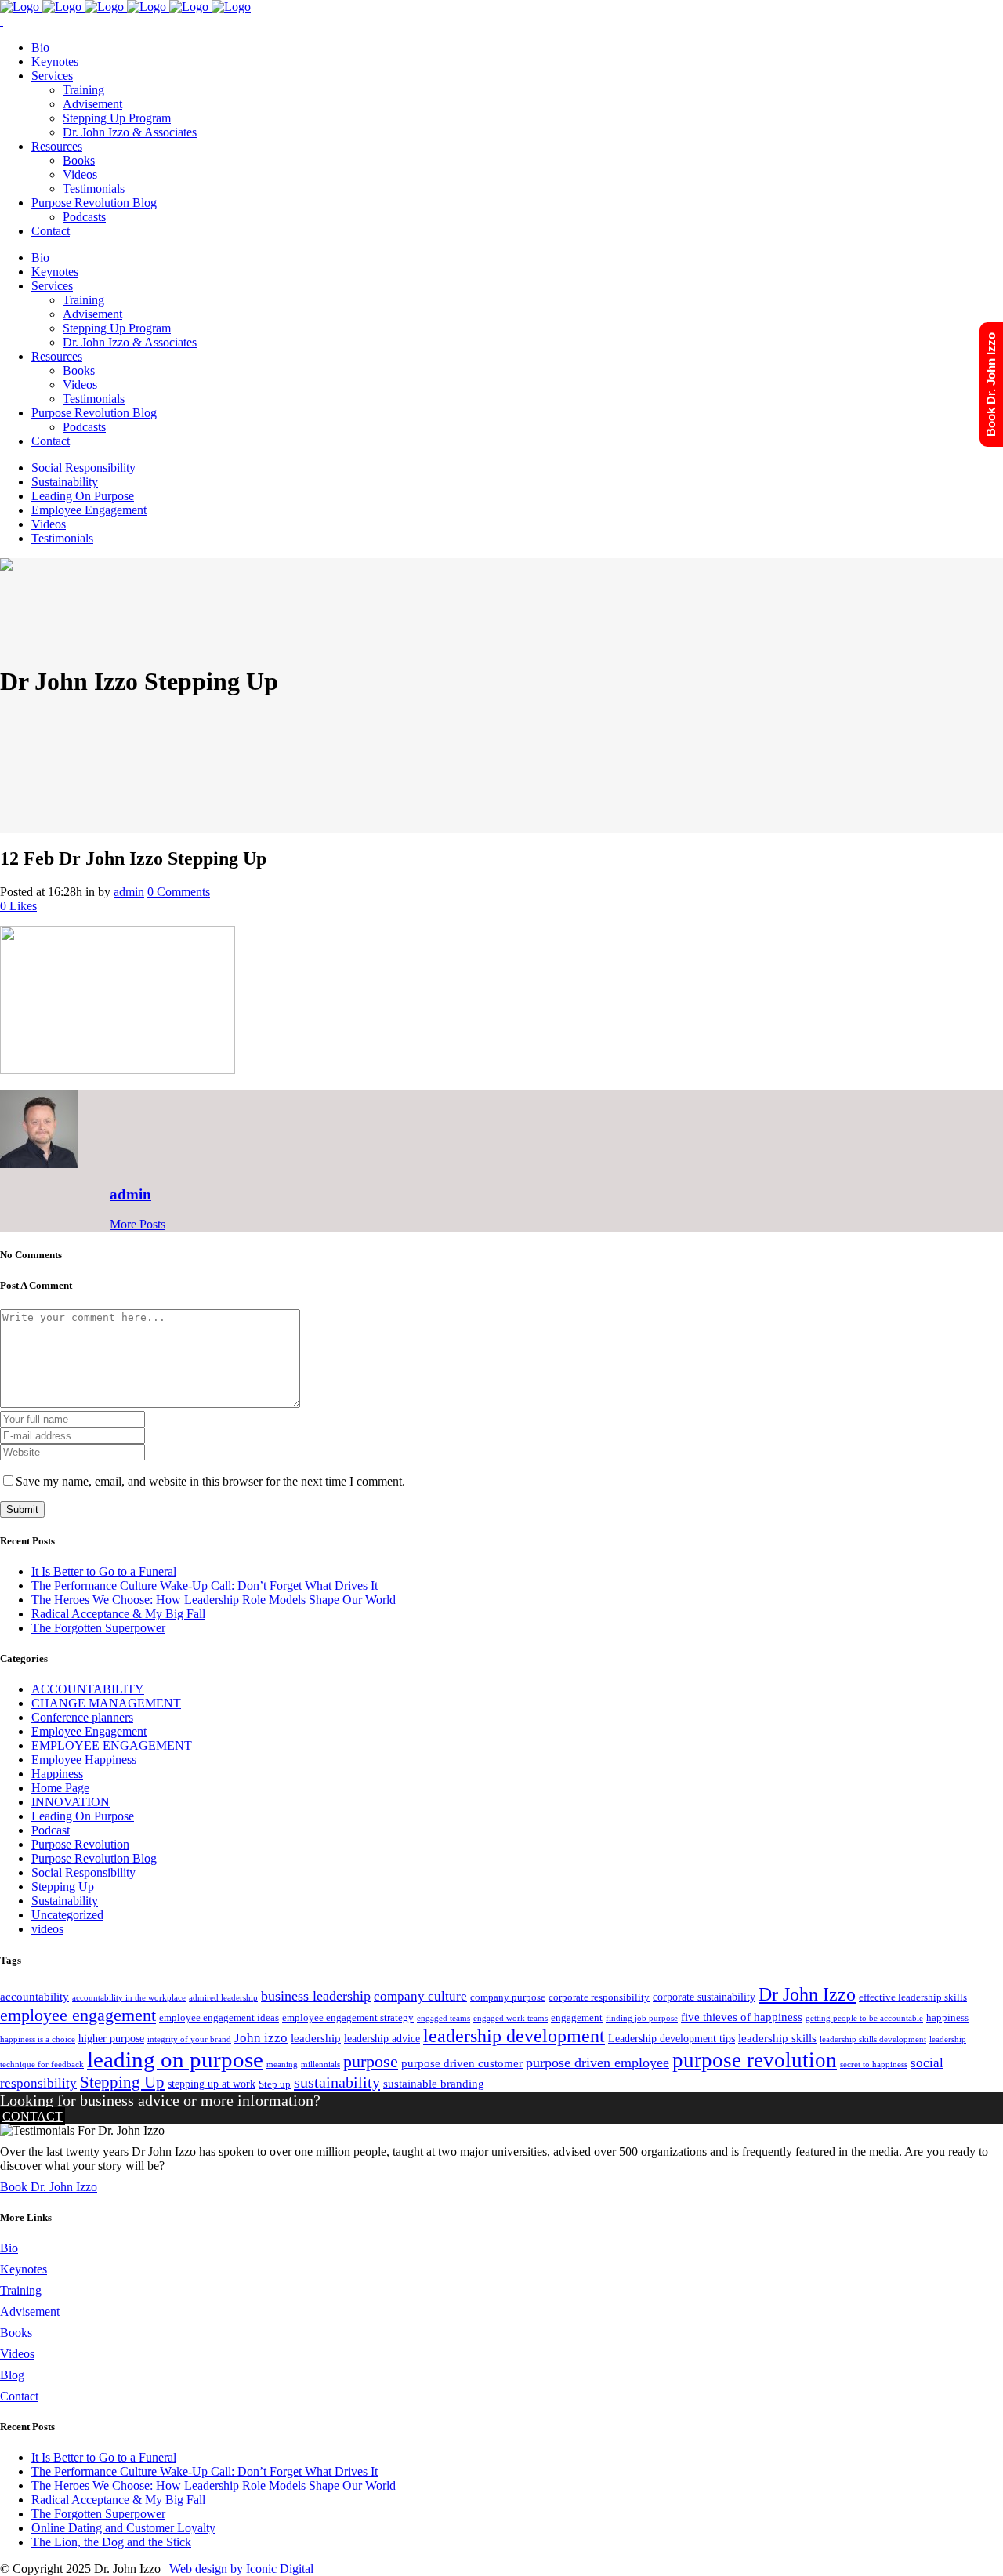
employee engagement (78, 2015)
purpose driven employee (597, 2063)
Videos (17, 2354)
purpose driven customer (462, 2063)
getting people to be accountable (864, 2018)
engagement (577, 2018)
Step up (275, 2084)
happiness (947, 2018)
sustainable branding (434, 2083)
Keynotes (24, 2269)
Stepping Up (63, 1887)
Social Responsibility (83, 1872)
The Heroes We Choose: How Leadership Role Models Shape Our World (214, 1600)
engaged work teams (511, 2018)
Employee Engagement (89, 1731)
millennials (320, 2064)
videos (47, 1929)
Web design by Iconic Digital (241, 2569)
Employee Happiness (84, 1760)
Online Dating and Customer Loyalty (123, 2528)
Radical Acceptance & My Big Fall (118, 1614)
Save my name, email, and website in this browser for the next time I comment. (210, 1481)
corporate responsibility (599, 1997)
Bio (9, 2248)
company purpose (508, 1997)
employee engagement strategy (348, 2018)
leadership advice (382, 2038)
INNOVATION (71, 1802)
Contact (19, 2396)
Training (21, 2290)
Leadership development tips (672, 2038)
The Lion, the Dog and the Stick (111, 2542)
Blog (12, 2375)
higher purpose (111, 2038)
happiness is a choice (38, 2039)
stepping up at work (212, 2084)
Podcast (51, 1830)
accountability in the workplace (129, 1998)
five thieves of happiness (742, 2017)
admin (129, 892)
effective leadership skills (913, 1997)
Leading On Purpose (83, 1816)
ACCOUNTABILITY (88, 1689)
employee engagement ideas (219, 2018)
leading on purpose (175, 2059)
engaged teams (444, 2018)
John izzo (261, 2038)
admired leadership (223, 1998)
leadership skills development (873, 2039)
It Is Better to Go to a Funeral (104, 1571)
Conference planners (82, 1717)
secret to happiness (874, 2064)
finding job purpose (642, 2018)
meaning (282, 2064)
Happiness (57, 1774)
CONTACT (33, 2116)
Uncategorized (67, 1915)
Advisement (30, 2311)
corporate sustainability (704, 1997)
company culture (420, 1996)
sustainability (337, 2082)
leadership (316, 2038)
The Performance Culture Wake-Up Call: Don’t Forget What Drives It (205, 1586)
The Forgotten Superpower (98, 1628)
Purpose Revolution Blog (94, 1858)
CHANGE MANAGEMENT (106, 1703)
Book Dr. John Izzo (49, 2187)
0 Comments (179, 892)
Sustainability (65, 1901)
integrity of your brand (189, 2039)
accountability (34, 1996)
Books (16, 2333)
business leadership (316, 1996)
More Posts (138, 1224)
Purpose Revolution (80, 1844)
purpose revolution (755, 2060)
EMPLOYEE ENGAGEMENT (112, 1745)
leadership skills (777, 2038)
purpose (371, 2061)
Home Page (60, 1788)
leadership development (514, 2036)
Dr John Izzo (807, 1994)
